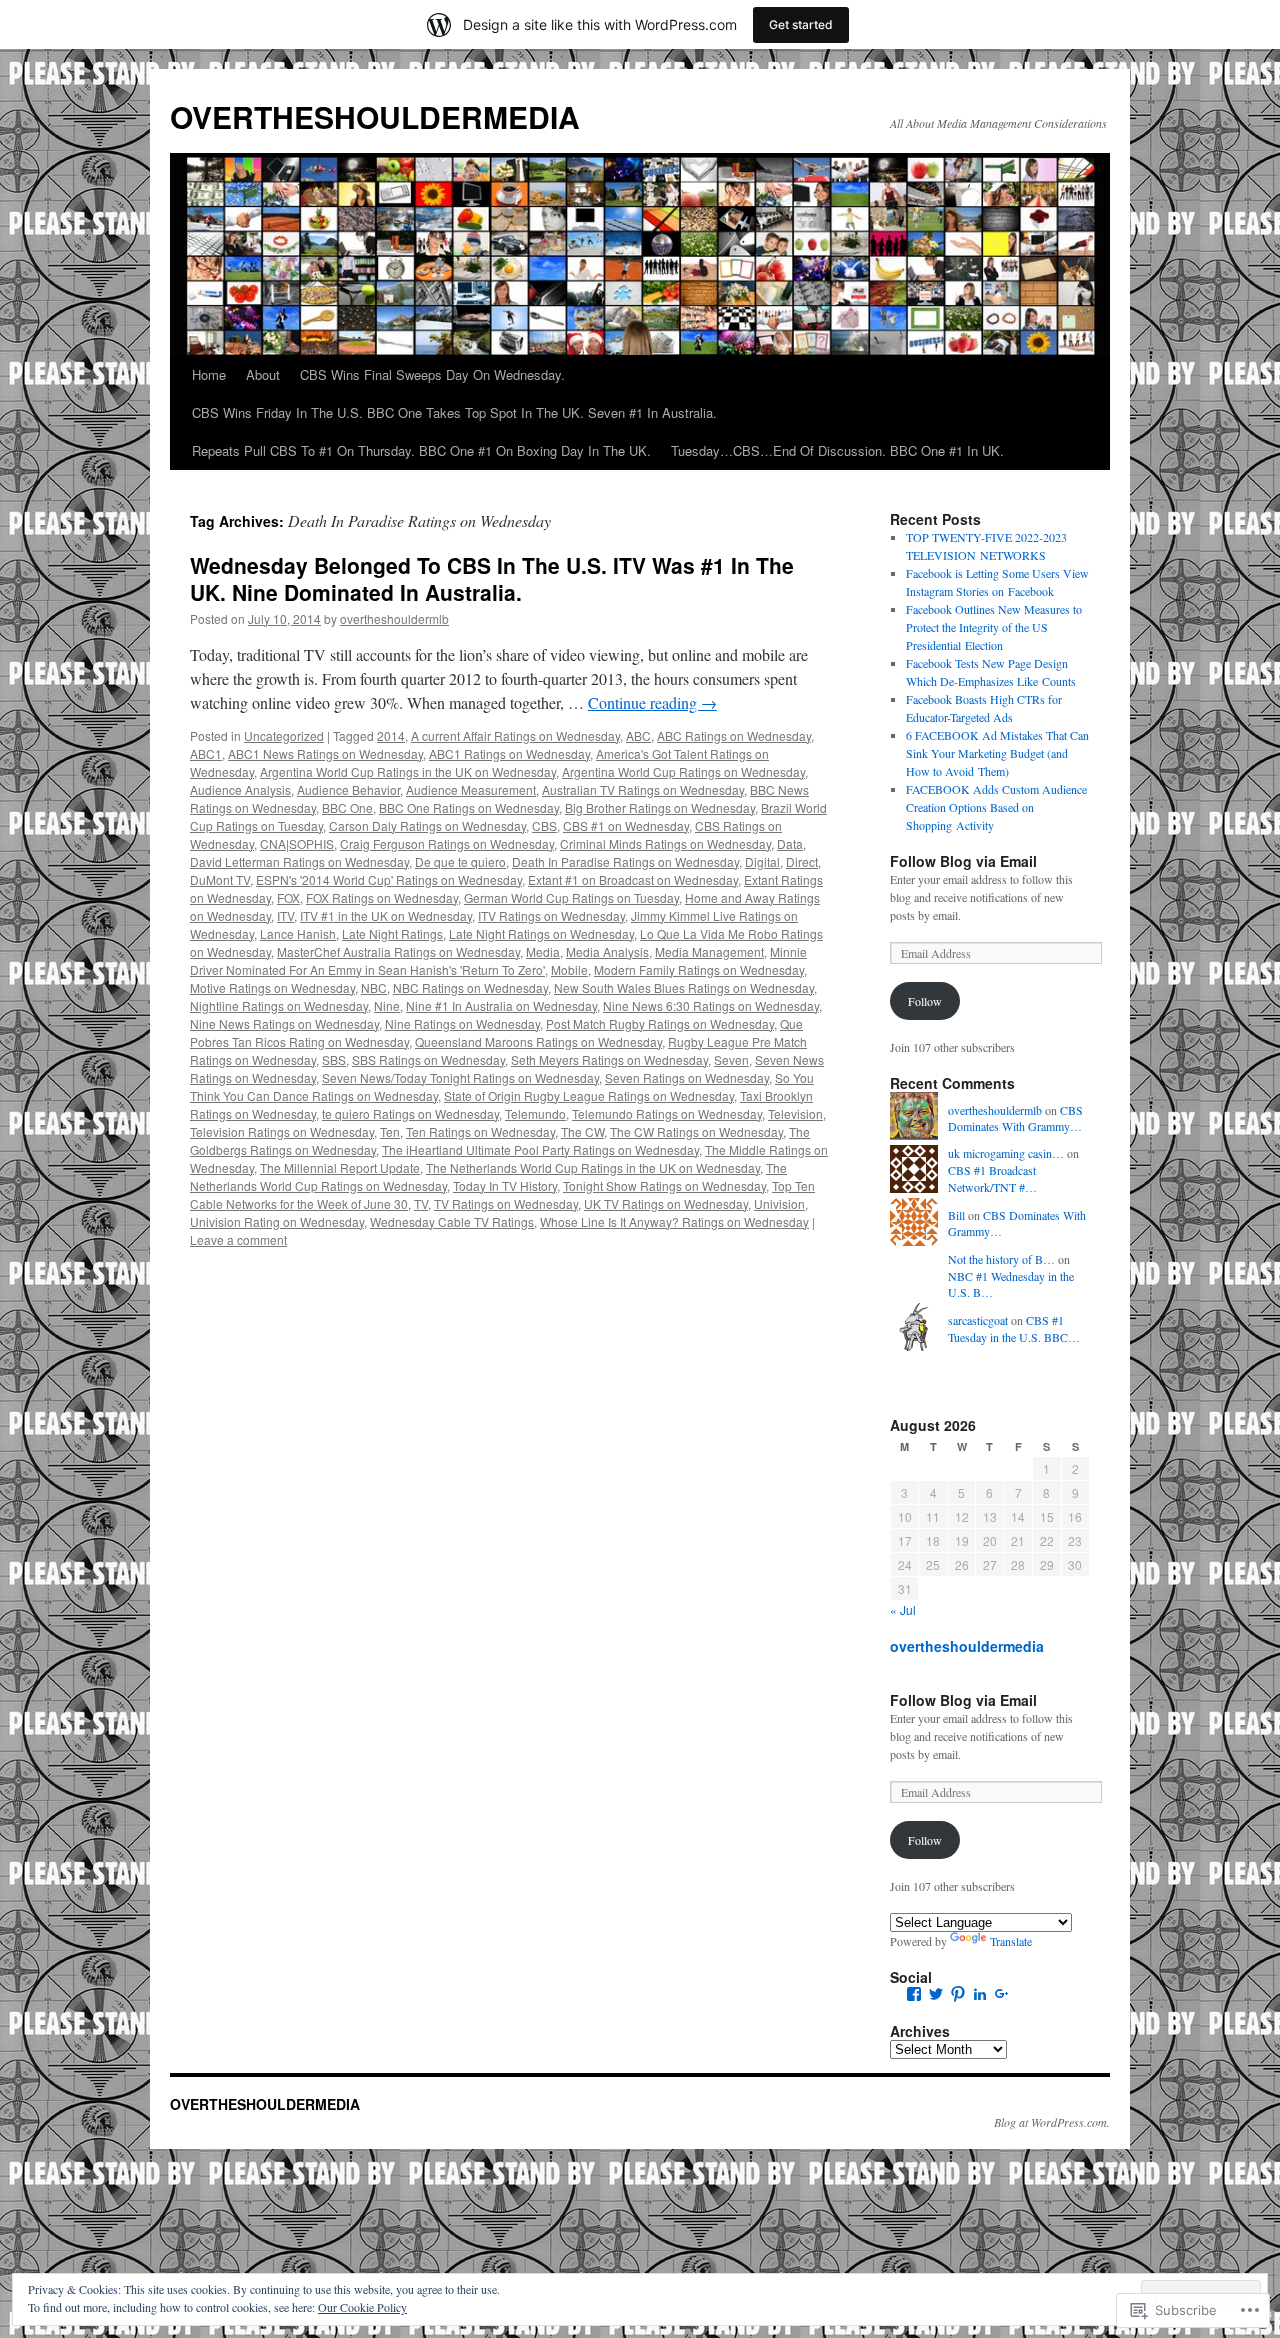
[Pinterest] (958, 1994)
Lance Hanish (298, 933)
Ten (390, 1131)
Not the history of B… (1001, 1259)
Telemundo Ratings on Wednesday (667, 1113)
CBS (544, 825)
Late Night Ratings (392, 933)
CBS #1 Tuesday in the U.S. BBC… (1014, 1328)
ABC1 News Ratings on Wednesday (325, 753)
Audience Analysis (240, 789)
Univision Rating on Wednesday (277, 1221)
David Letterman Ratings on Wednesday (299, 861)
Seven (731, 1059)
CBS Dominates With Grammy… (1015, 1118)
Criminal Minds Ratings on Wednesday (665, 843)
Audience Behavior (348, 789)
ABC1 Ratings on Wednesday (509, 753)
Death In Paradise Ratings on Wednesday (625, 861)
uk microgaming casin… (1006, 1153)
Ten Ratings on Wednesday (480, 1131)
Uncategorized (284, 735)
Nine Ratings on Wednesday (462, 1023)
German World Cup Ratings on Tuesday (571, 897)
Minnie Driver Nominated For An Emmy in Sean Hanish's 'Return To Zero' (498, 960)
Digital (762, 861)
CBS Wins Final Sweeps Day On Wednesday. (432, 374)
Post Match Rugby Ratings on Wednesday (660, 1023)
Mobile (569, 969)
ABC (638, 735)
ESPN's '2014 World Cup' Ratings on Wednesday (389, 879)
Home (209, 374)
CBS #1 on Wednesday (626, 825)
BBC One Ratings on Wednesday (469, 807)
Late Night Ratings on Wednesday (541, 933)
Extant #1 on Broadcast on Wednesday (633, 879)
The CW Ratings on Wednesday (696, 1131)
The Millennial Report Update (340, 1167)
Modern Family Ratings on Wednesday (699, 969)
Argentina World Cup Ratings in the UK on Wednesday (408, 771)
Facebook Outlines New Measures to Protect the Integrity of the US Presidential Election (994, 627)
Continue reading (652, 702)
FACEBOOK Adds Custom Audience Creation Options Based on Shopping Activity (996, 807)
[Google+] (1002, 1994)
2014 (391, 735)
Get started (801, 24)
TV (421, 1203)
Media (543, 951)
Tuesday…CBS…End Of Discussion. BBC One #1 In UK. (837, 450)
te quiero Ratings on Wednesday (410, 1113)
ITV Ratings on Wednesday (551, 915)
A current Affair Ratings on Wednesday (515, 735)
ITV (285, 915)
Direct (802, 861)
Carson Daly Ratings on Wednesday (427, 825)
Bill (956, 1215)
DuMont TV (220, 879)
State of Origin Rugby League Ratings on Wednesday (589, 1095)
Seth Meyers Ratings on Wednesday (609, 1059)
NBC (374, 987)
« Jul (903, 1609)
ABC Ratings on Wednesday (734, 735)
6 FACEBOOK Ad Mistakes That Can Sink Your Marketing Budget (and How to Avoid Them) (997, 753)
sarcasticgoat (978, 1320)
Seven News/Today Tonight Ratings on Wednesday (460, 1077)
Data (790, 843)
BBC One (347, 807)
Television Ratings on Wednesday (282, 1131)
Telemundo (535, 1113)
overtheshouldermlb (394, 618)
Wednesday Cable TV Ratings (452, 1221)
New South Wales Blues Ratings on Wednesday (684, 987)
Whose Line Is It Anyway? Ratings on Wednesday (674, 1221)
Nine (387, 1005)
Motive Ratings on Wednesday (272, 987)
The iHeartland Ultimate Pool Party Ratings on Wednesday (540, 1149)
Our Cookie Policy (362, 2307)
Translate (1011, 1941)
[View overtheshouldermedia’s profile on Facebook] (914, 1994)
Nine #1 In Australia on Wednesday (501, 1005)
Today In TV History (505, 1185)
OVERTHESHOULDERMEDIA (375, 116)
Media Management (709, 951)
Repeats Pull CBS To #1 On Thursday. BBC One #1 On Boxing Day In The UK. (421, 450)
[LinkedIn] (980, 1994)
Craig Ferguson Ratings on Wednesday (447, 843)
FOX (288, 897)
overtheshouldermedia (967, 1646)
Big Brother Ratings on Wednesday (660, 807)
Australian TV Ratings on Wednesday (643, 789)
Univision (779, 1203)
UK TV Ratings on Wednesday (666, 1203)
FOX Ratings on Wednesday (382, 897)
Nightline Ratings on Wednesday (279, 1005)
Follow (925, 1001)
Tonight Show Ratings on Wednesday (664, 1185)
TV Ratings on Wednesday (506, 1203)
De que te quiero (460, 861)
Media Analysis (607, 951)
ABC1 (206, 753)
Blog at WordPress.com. (1052, 2122)
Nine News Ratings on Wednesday (284, 1023)
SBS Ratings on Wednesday (428, 1059)
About (263, 374)
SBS (334, 1059)
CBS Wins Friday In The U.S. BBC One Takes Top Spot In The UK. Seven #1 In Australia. (454, 412)
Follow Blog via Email (963, 861)
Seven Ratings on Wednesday (687, 1077)
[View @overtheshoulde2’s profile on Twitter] (936, 1994)
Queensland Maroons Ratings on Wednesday (538, 1041)
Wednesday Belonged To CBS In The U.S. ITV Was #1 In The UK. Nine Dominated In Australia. (492, 578)
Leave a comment (238, 1239)
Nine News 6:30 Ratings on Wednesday (711, 1005)
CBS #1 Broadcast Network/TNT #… (992, 1178)
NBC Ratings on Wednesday (470, 987)
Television (795, 1113)
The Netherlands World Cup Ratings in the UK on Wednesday (593, 1167)
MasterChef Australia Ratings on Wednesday (398, 951)
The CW (582, 1131)
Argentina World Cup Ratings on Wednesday (683, 771)
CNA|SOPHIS (297, 843)
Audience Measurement (471, 789)
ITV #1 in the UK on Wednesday (386, 915)
